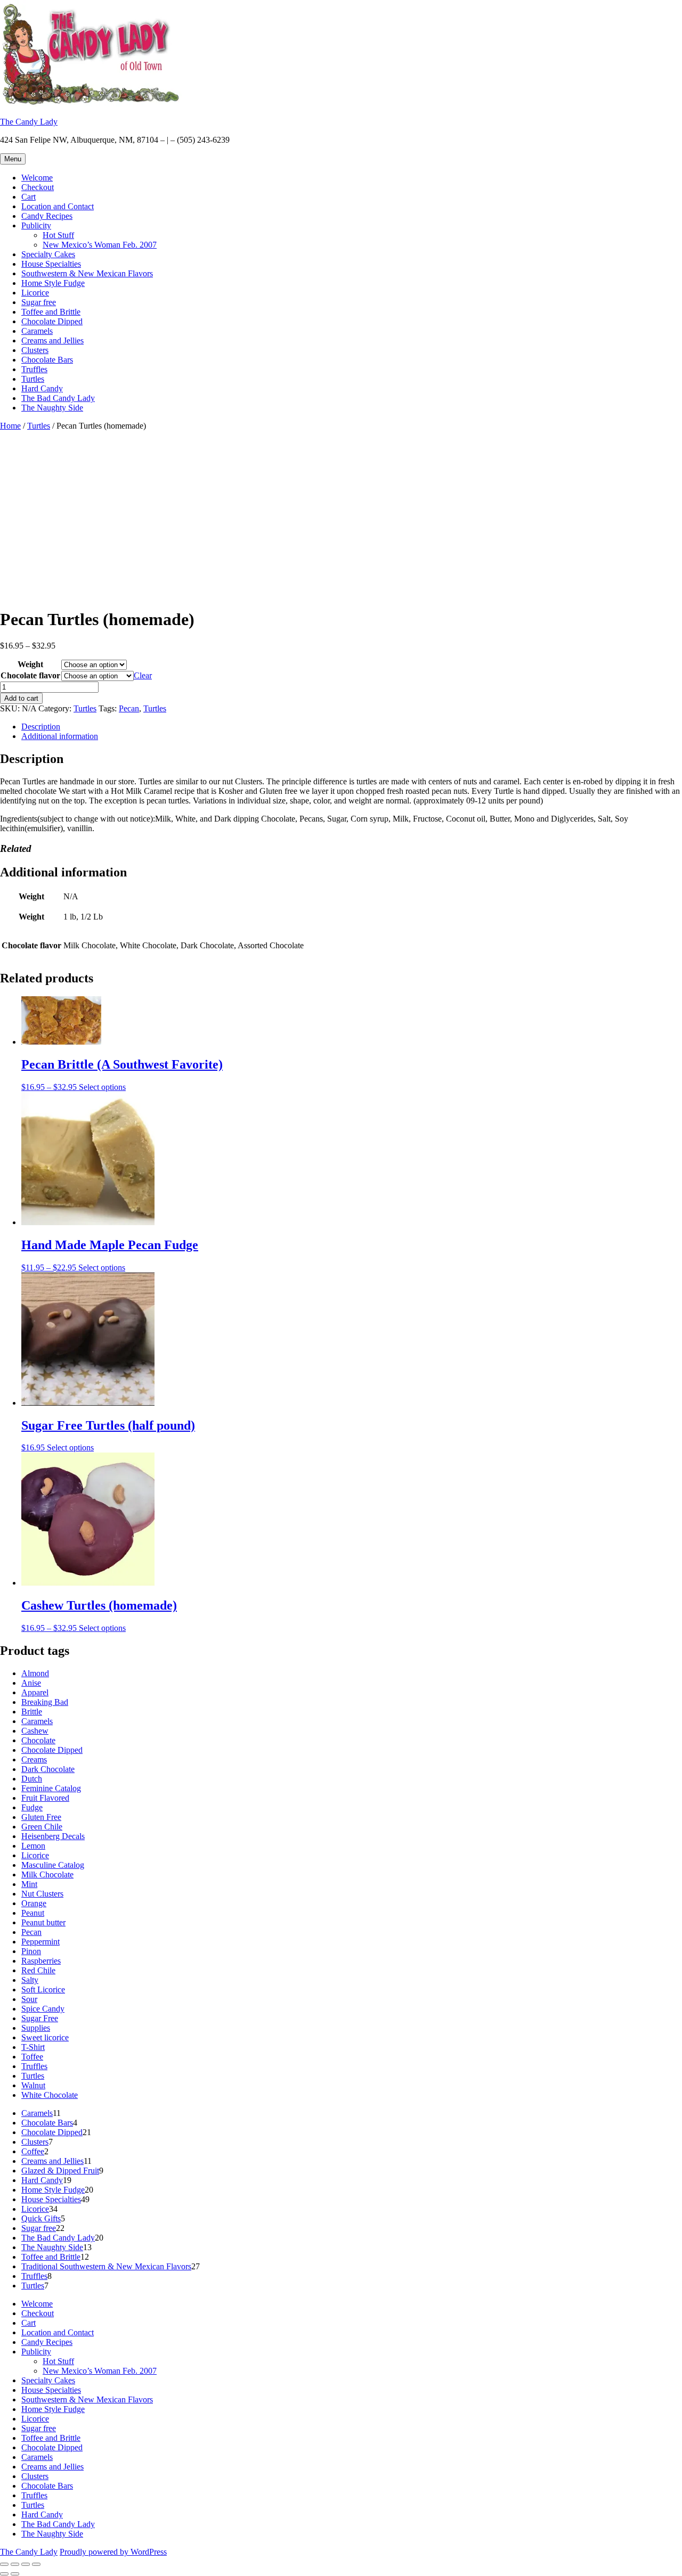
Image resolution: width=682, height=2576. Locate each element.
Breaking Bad (45, 1702)
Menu (13, 159)
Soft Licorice (43, 1990)
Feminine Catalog (51, 1788)
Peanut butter (43, 1922)
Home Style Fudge (53, 283)
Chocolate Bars (47, 360)
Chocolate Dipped (52, 321)
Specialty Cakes (48, 254)
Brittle (32, 1712)
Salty (30, 1980)
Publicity (36, 225)
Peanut (33, 1913)
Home (10, 426)
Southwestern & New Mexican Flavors (87, 273)
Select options (102, 1087)
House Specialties (51, 264)
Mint (29, 1884)
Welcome (37, 178)
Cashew (35, 1731)
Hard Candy (42, 388)
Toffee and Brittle (51, 312)
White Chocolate (50, 2095)
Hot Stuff (58, 235)
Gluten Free (41, 1817)
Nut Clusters (42, 1894)
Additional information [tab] (60, 736)
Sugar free (39, 302)
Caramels (37, 331)
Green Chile (42, 1827)
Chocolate (38, 1740)
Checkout (38, 187)
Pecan (129, 708)
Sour (29, 1999)
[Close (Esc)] (36, 2564)
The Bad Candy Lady (58, 398)
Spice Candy (43, 2009)
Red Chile (38, 1970)
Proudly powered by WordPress (113, 2552)
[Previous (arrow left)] (4, 2574)
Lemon (33, 1846)
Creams (34, 1759)
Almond (35, 1673)
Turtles (33, 379)
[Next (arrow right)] (15, 2574)
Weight (30, 664)
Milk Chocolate (47, 1874)
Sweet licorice (45, 2037)
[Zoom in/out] (4, 2564)
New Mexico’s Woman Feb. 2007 (100, 245)
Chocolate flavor (30, 675)
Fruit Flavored (45, 1798)
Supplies (36, 2028)
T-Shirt (33, 2047)
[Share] (26, 2564)
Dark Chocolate (48, 1769)
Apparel (35, 1692)
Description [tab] (41, 727)
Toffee (32, 2057)
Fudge (32, 1807)
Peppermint (40, 1942)
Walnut (33, 2085)
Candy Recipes (47, 216)
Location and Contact (58, 206)
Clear (143, 675)
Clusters (35, 350)
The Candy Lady (29, 122)
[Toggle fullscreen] (15, 2564)
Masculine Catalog (53, 1865)
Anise (31, 1683)
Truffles (34, 369)
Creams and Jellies (52, 341)
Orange (34, 1903)
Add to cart (21, 698)
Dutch (32, 1779)
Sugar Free (40, 2018)
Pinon (31, 1951)
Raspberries (41, 1961)
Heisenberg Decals (53, 1836)
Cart (29, 197)
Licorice (35, 293)
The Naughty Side (52, 408)
